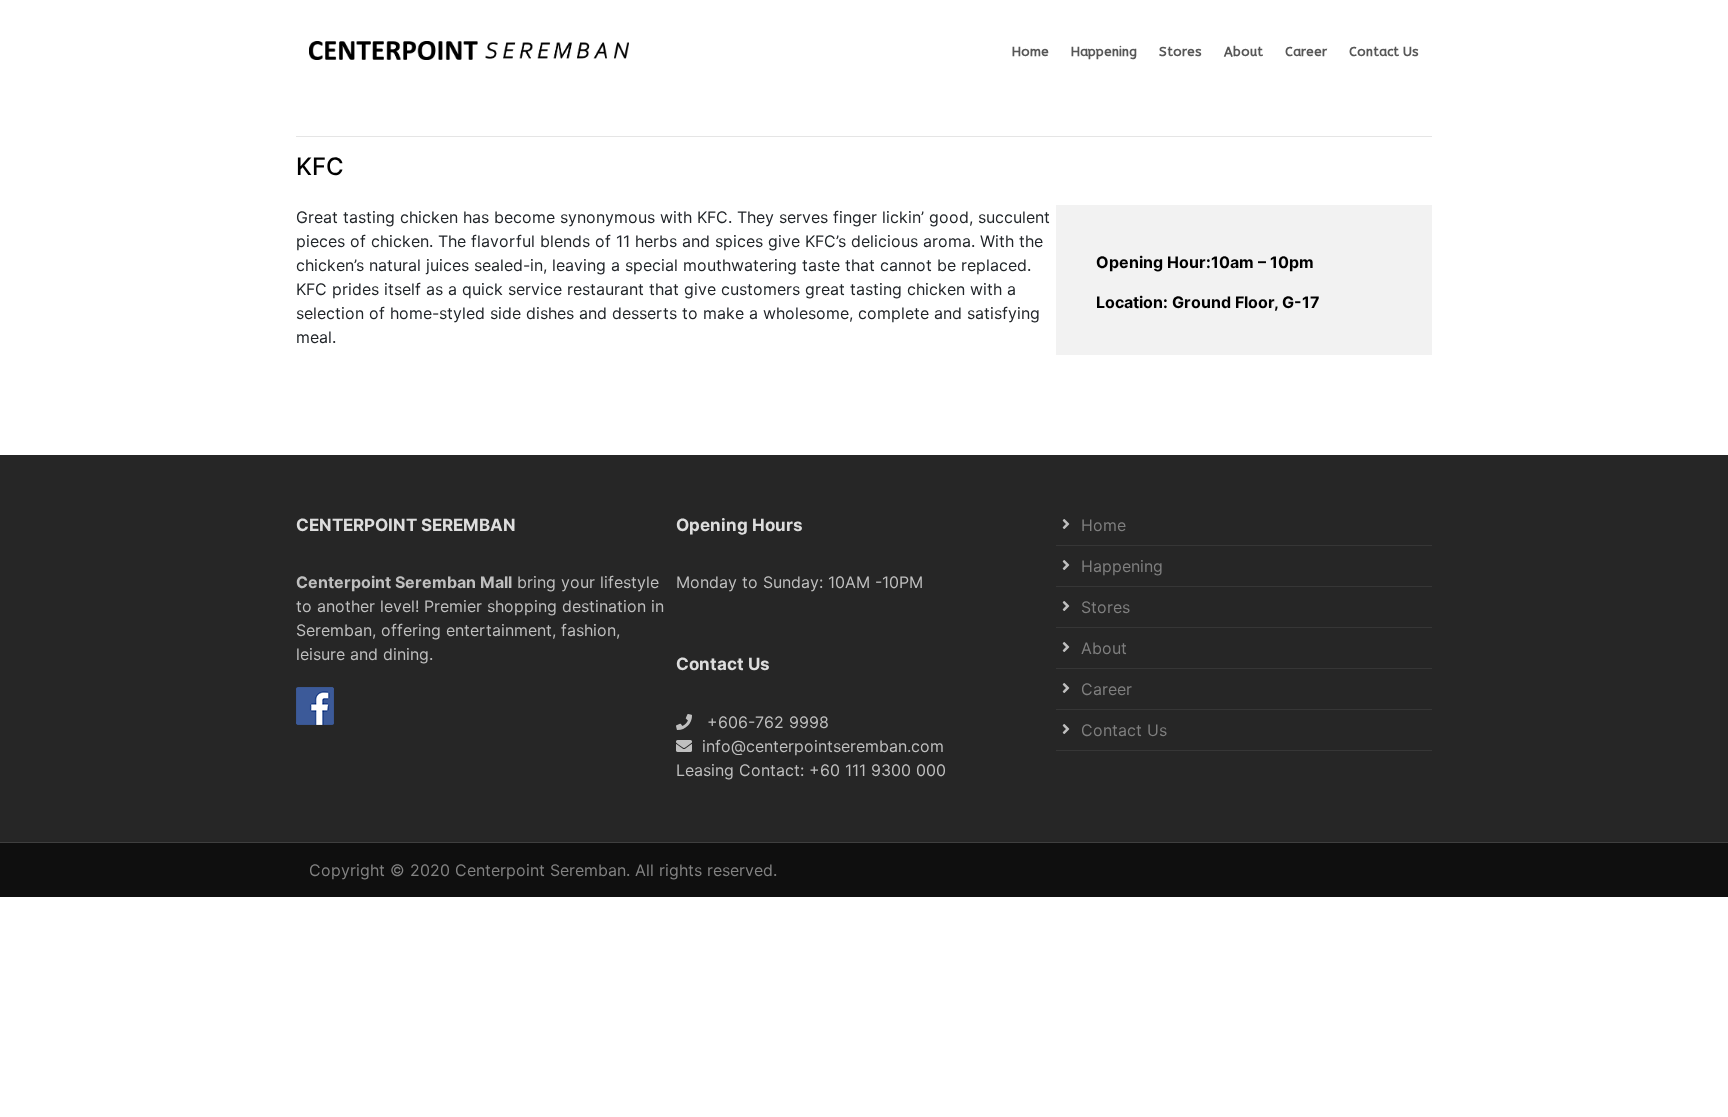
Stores (1180, 51)
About (1243, 51)
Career (1306, 51)
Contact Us (1384, 51)
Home (1030, 51)
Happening (1104, 51)
